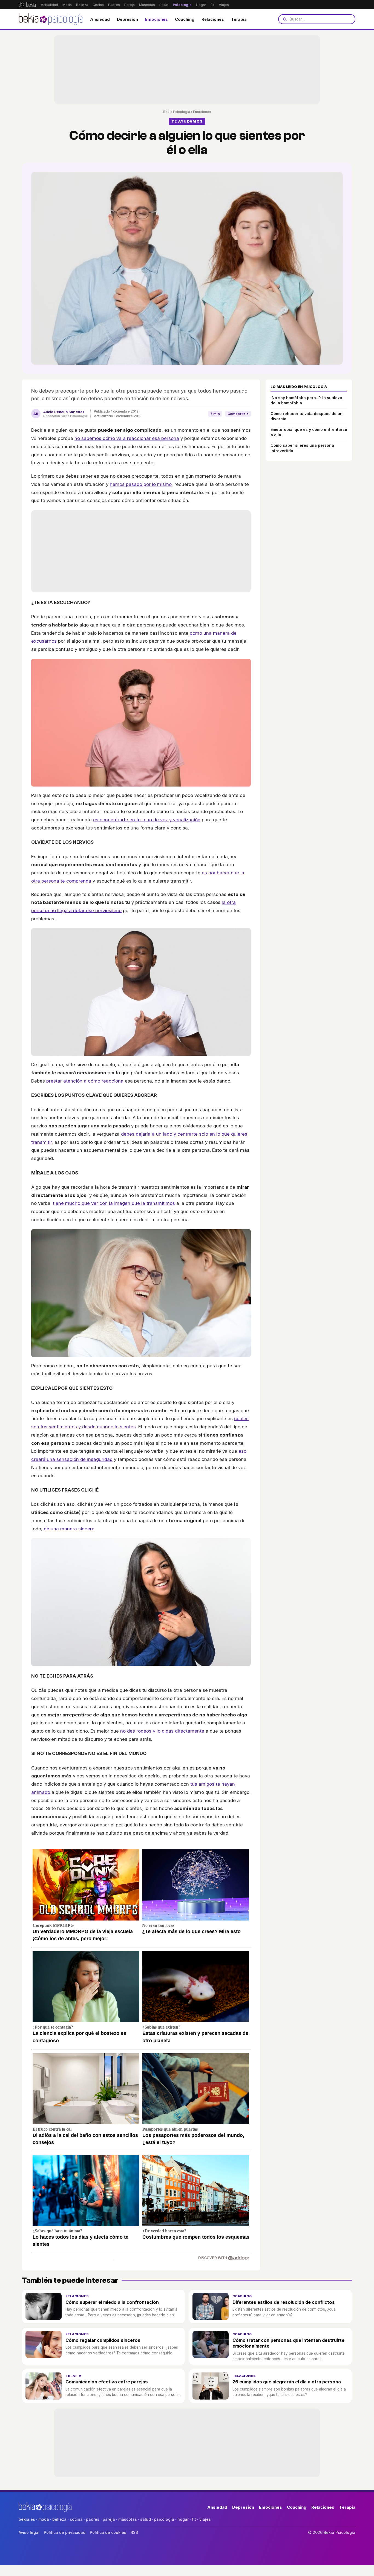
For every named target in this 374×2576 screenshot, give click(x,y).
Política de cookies (108, 2532)
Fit (212, 5)
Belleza (82, 5)
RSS (134, 2532)
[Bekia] (27, 5)
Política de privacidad (65, 2532)
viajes (205, 2519)
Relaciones (213, 19)
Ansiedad (100, 19)
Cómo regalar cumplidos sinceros (103, 2340)
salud (146, 2519)
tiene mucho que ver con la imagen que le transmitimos (114, 1203)
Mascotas (147, 5)
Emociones (156, 19)
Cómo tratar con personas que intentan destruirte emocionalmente (288, 2343)
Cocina (98, 5)
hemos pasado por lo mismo (141, 484)
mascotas (128, 2519)
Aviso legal (29, 2532)
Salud (164, 5)
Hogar (201, 5)
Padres (114, 5)
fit (194, 2519)
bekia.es (27, 2519)
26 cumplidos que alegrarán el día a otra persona (287, 2382)
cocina (76, 2519)
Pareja (130, 5)
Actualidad (49, 5)
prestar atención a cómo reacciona (85, 1081)
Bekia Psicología (177, 112)
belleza (59, 2519)
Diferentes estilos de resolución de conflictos (284, 2302)
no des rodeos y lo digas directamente (162, 1731)
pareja (109, 2519)
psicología (164, 2519)
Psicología (182, 5)
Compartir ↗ (238, 414)
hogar (183, 2519)
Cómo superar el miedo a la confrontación (112, 2302)
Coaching (185, 19)
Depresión (127, 19)
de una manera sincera (69, 1529)
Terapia (239, 19)
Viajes (224, 5)
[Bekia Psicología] (51, 19)
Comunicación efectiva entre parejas (107, 2382)
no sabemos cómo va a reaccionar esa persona (127, 438)
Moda (67, 5)
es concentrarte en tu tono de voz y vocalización (147, 820)
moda (44, 2519)
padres (93, 2519)
